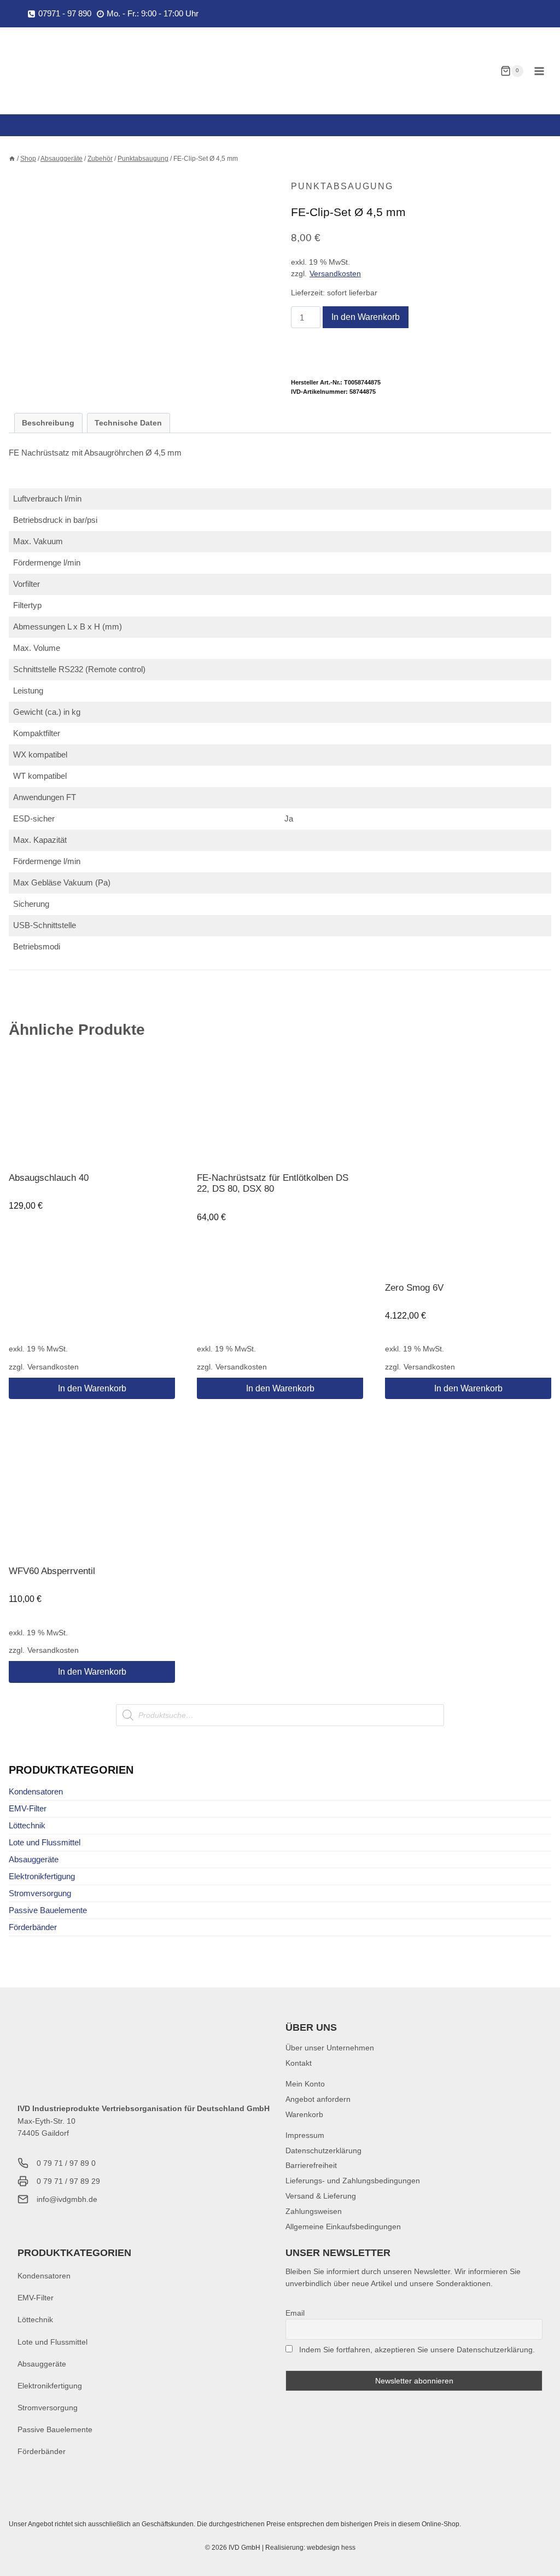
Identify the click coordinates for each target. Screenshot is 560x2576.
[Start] (12, 159)
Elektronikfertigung (42, 1876)
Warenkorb (304, 2114)
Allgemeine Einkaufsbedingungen (343, 2227)
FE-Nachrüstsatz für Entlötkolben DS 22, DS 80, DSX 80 (273, 1183)
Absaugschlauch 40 (49, 1178)
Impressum (305, 2135)
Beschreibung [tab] (48, 423)
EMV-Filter (28, 1808)
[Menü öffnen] (539, 71)
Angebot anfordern (318, 2099)
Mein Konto (305, 2084)
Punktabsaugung (342, 186)
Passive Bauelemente (48, 1910)
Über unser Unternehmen (330, 2048)
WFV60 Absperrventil (52, 1571)
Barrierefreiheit (311, 2165)
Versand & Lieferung (321, 2196)
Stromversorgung (40, 1893)
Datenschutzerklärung (323, 2150)
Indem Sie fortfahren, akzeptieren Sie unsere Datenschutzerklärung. (417, 2350)
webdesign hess (331, 2548)
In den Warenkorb (366, 317)
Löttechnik (27, 1825)
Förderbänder (33, 1927)
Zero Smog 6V (414, 1288)
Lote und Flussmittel (45, 1842)
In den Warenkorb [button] (92, 1388)
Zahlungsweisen (314, 2211)
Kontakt (299, 2063)
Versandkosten (335, 274)
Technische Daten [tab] (128, 423)
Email (295, 2313)
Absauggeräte (34, 1859)
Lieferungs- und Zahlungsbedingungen (353, 2181)
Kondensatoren (36, 1791)
